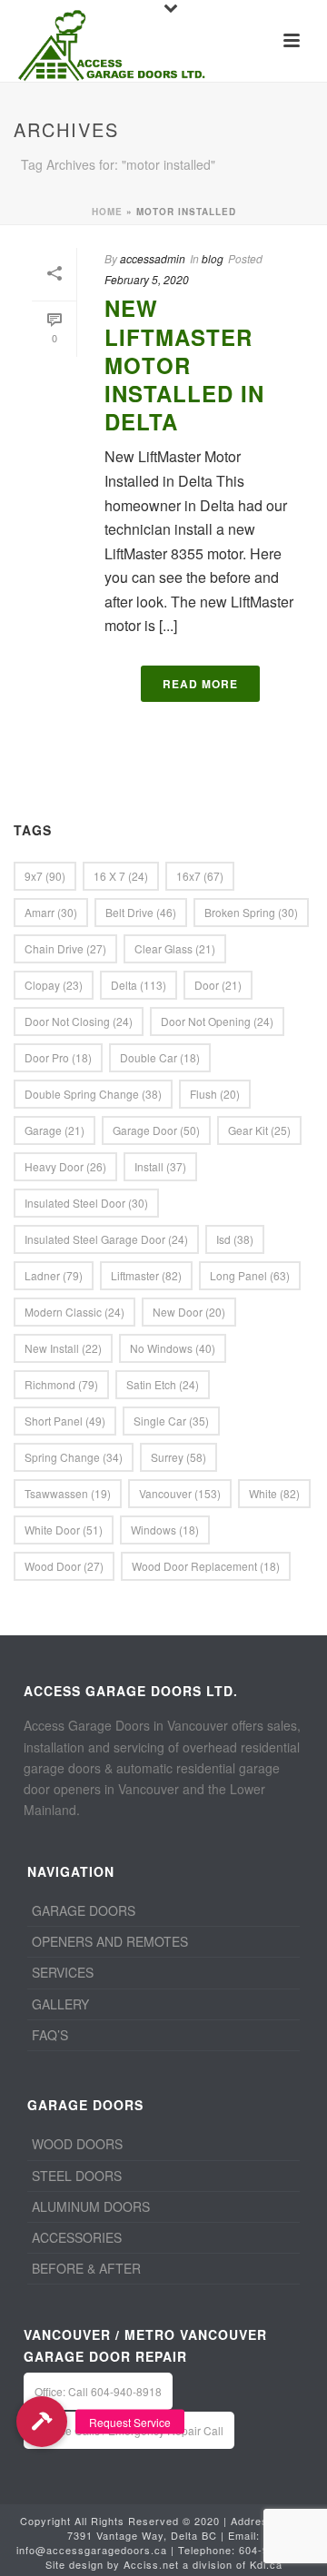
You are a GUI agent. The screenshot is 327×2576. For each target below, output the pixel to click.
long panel (250, 1275)
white (274, 1493)
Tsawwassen (68, 1493)
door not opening (217, 1021)
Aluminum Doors (91, 2206)
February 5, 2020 (147, 279)
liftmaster (146, 1275)
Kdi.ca (266, 2564)
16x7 (200, 876)
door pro (58, 1057)
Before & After (86, 2268)
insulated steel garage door (106, 1239)
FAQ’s (50, 2035)
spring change (74, 1457)
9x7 (45, 876)
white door (64, 1530)
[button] (42, 2422)
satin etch (163, 1384)
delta (139, 985)
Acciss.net (151, 2564)
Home (107, 212)
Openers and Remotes (110, 1941)
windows (165, 1530)
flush (215, 1094)
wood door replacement (206, 1566)
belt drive (141, 912)
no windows (173, 1348)
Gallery (60, 2004)
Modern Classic (74, 1312)
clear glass (175, 948)
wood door (64, 1566)
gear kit (259, 1130)
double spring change (93, 1094)
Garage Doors (84, 1910)
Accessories (77, 2237)
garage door (156, 1130)
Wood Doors (77, 2144)
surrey (178, 1457)
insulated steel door (86, 1203)
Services (63, 1972)
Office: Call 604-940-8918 (98, 2391)
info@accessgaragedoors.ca (92, 2550)
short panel (65, 1421)
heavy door (65, 1166)
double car (160, 1057)
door (218, 985)
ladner (54, 1275)
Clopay (54, 985)
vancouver (180, 1493)
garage (54, 1130)
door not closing (79, 1021)
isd (235, 1239)
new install (63, 1348)
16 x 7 (121, 876)
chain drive (65, 948)
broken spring (251, 912)
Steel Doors (77, 2176)
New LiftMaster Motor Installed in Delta (184, 365)
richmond (61, 1384)
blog (213, 258)
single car (171, 1421)
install (160, 1166)
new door (189, 1312)
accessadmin (153, 258)
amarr (51, 912)
